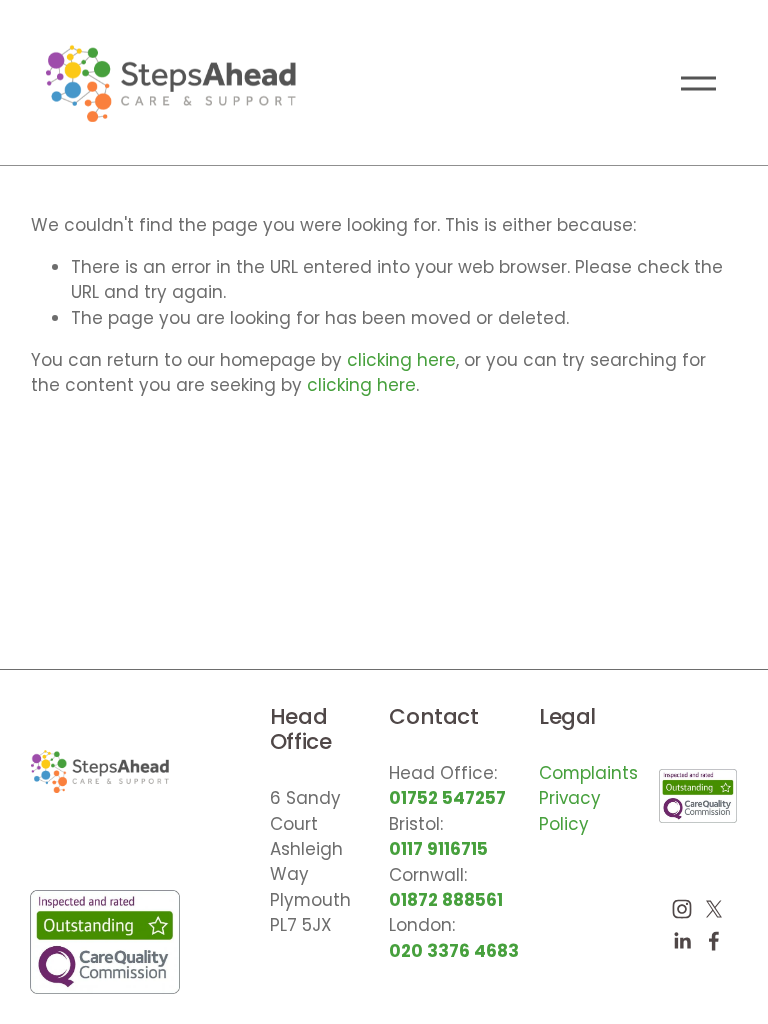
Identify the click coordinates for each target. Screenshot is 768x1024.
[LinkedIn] (682, 941)
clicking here (401, 360)
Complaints (588, 773)
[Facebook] (714, 941)
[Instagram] (682, 909)
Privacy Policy (570, 810)
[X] (714, 909)
